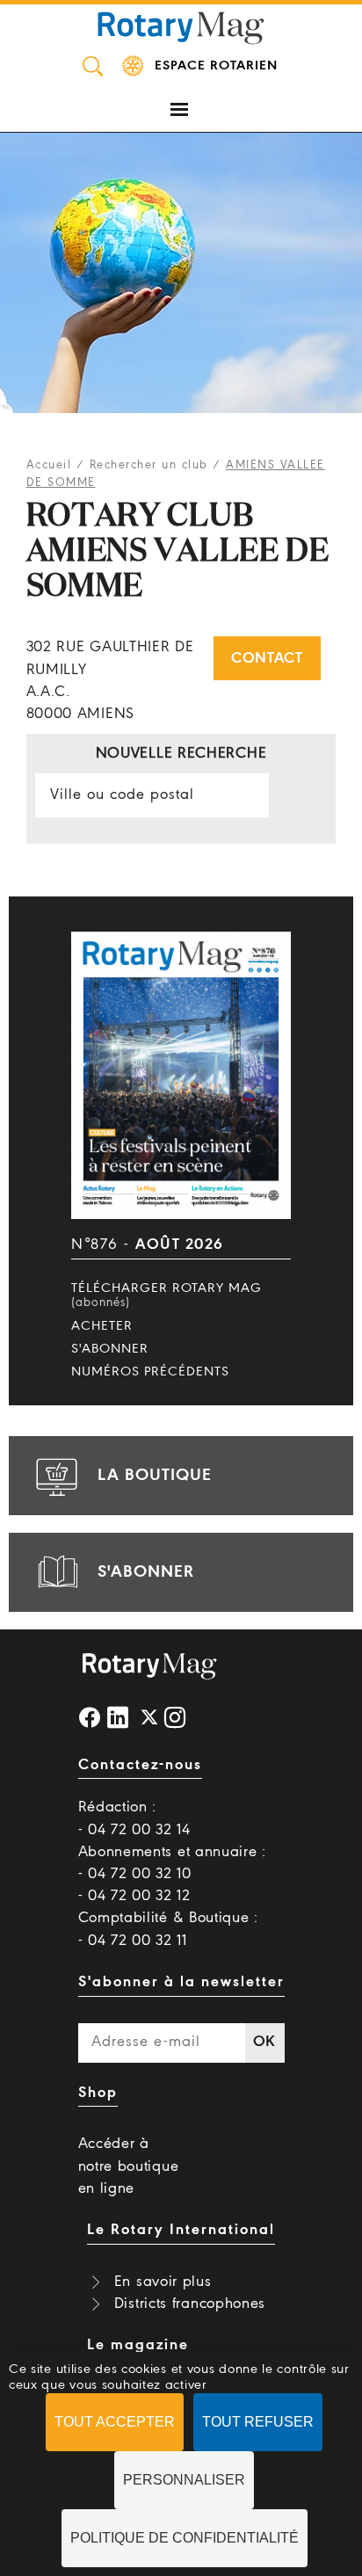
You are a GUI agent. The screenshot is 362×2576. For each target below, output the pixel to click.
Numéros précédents (150, 1372)
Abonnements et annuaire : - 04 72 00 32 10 (173, 1863)
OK (264, 2042)
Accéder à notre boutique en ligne (129, 2166)
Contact (267, 659)
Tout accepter (115, 2422)
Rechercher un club (149, 465)
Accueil (49, 465)
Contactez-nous (140, 1765)
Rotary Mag (181, 26)
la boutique (155, 1476)
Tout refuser (258, 2422)
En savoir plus (163, 2282)
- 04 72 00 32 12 (134, 1896)
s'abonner (146, 1572)
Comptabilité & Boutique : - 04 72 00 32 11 (169, 1929)
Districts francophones (190, 2304)
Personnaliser (184, 2480)
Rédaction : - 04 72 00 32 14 (134, 1818)
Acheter (102, 1326)
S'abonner (110, 1349)
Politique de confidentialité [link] (185, 2538)
